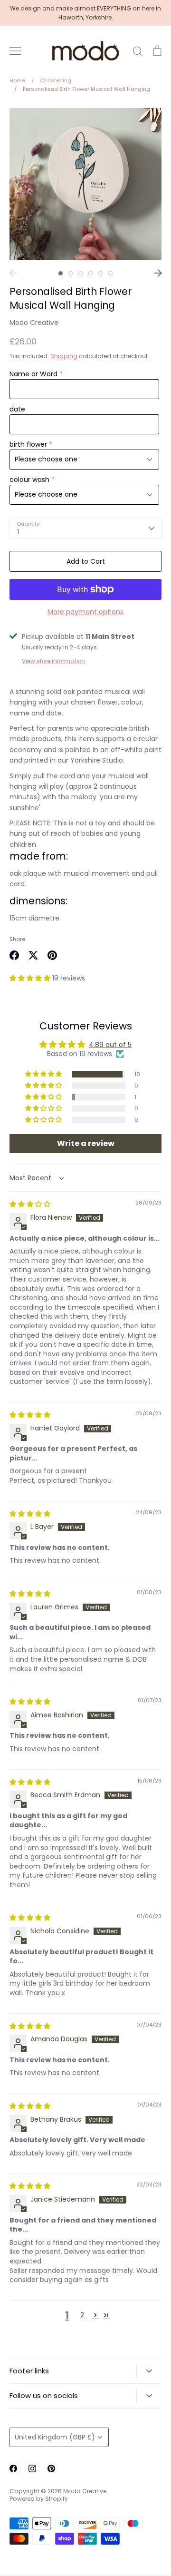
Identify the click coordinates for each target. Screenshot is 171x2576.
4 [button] (90, 273)
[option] (85, 184)
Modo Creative (34, 323)
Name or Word (33, 374)
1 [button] (61, 273)
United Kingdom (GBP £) (55, 2437)
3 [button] (81, 273)
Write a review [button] (86, 1143)
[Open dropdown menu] (149, 2371)
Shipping (64, 356)
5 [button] (100, 273)
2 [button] (71, 273)
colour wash (29, 480)
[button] (31, 978)
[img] (30, 1204)
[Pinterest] (51, 2468)
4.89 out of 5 (110, 1045)
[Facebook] (13, 2468)
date (17, 409)
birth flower (28, 444)
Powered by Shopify (39, 2499)
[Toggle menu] (15, 51)
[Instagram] (32, 2468)
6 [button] (110, 273)
